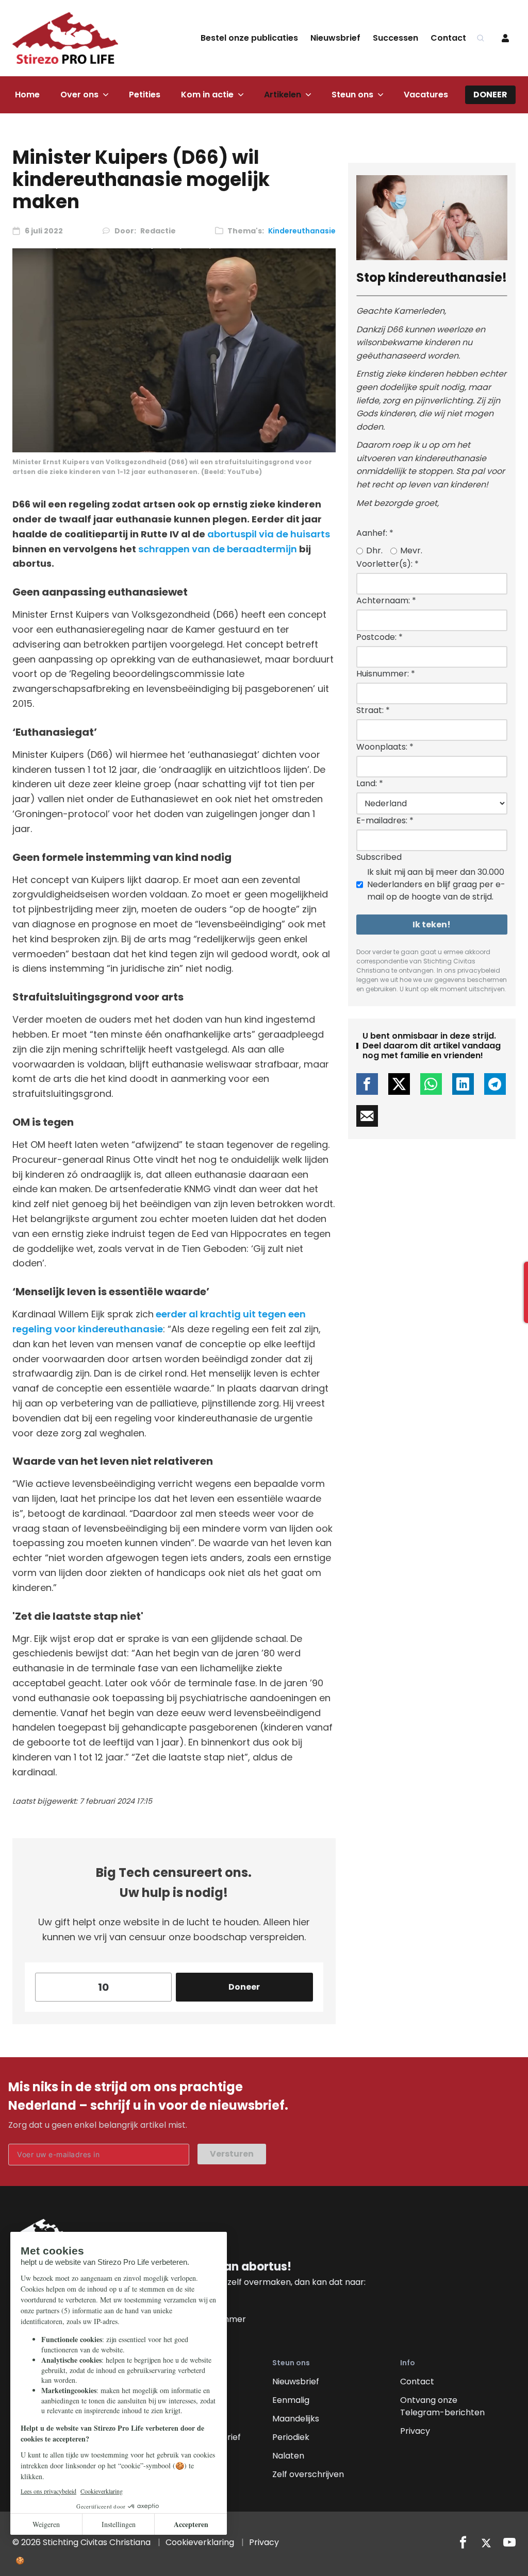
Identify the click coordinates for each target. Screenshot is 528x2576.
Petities (145, 95)
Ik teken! (432, 925)
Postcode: (379, 637)
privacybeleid (479, 970)
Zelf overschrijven (308, 2474)
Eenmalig (291, 2400)
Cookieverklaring (200, 2542)
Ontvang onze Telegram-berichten (442, 2406)
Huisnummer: (386, 674)
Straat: (373, 710)
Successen (395, 38)
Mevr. (411, 550)
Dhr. (374, 550)
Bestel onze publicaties (249, 38)
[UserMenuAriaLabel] (505, 38)
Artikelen (283, 95)
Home (27, 95)
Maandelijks (296, 2419)
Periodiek (291, 2437)
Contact (448, 38)
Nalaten (288, 2456)
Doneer (490, 95)
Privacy (415, 2431)
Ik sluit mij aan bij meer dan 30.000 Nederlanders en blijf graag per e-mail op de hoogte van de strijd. (436, 884)
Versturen (232, 2154)
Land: (370, 783)
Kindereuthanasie (302, 231)
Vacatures (426, 95)
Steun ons (352, 95)
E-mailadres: (385, 820)
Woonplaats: (385, 747)
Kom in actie (207, 95)
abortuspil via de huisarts (269, 534)
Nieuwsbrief (335, 38)
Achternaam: (386, 600)
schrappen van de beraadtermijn (218, 549)
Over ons (79, 95)
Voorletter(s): (387, 564)
